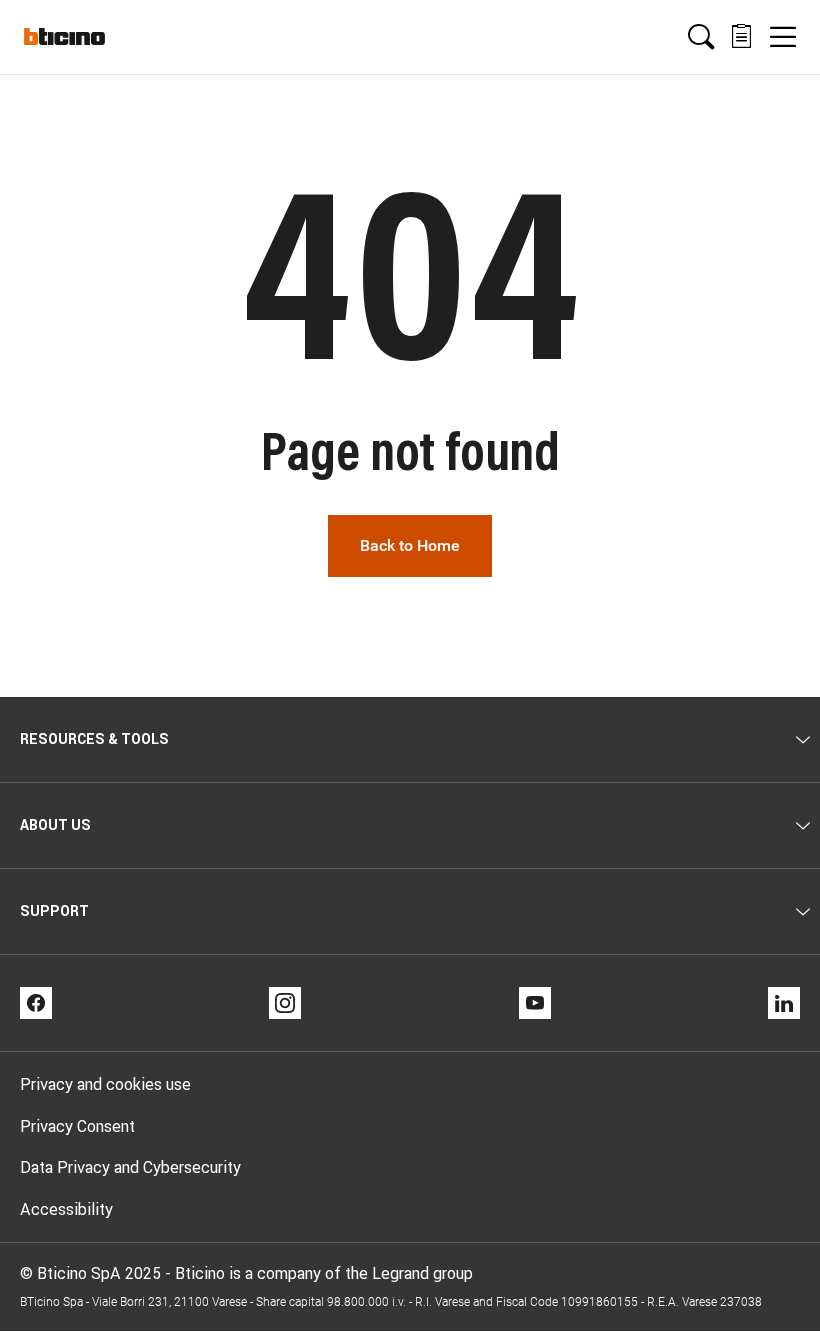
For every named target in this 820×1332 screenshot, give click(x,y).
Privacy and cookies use (105, 1084)
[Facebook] (36, 1003)
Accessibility (66, 1209)
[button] (701, 37)
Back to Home (410, 545)
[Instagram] (285, 1003)
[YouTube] (535, 1003)
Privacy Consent (77, 1126)
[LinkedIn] (784, 1003)
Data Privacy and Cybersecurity (130, 1167)
